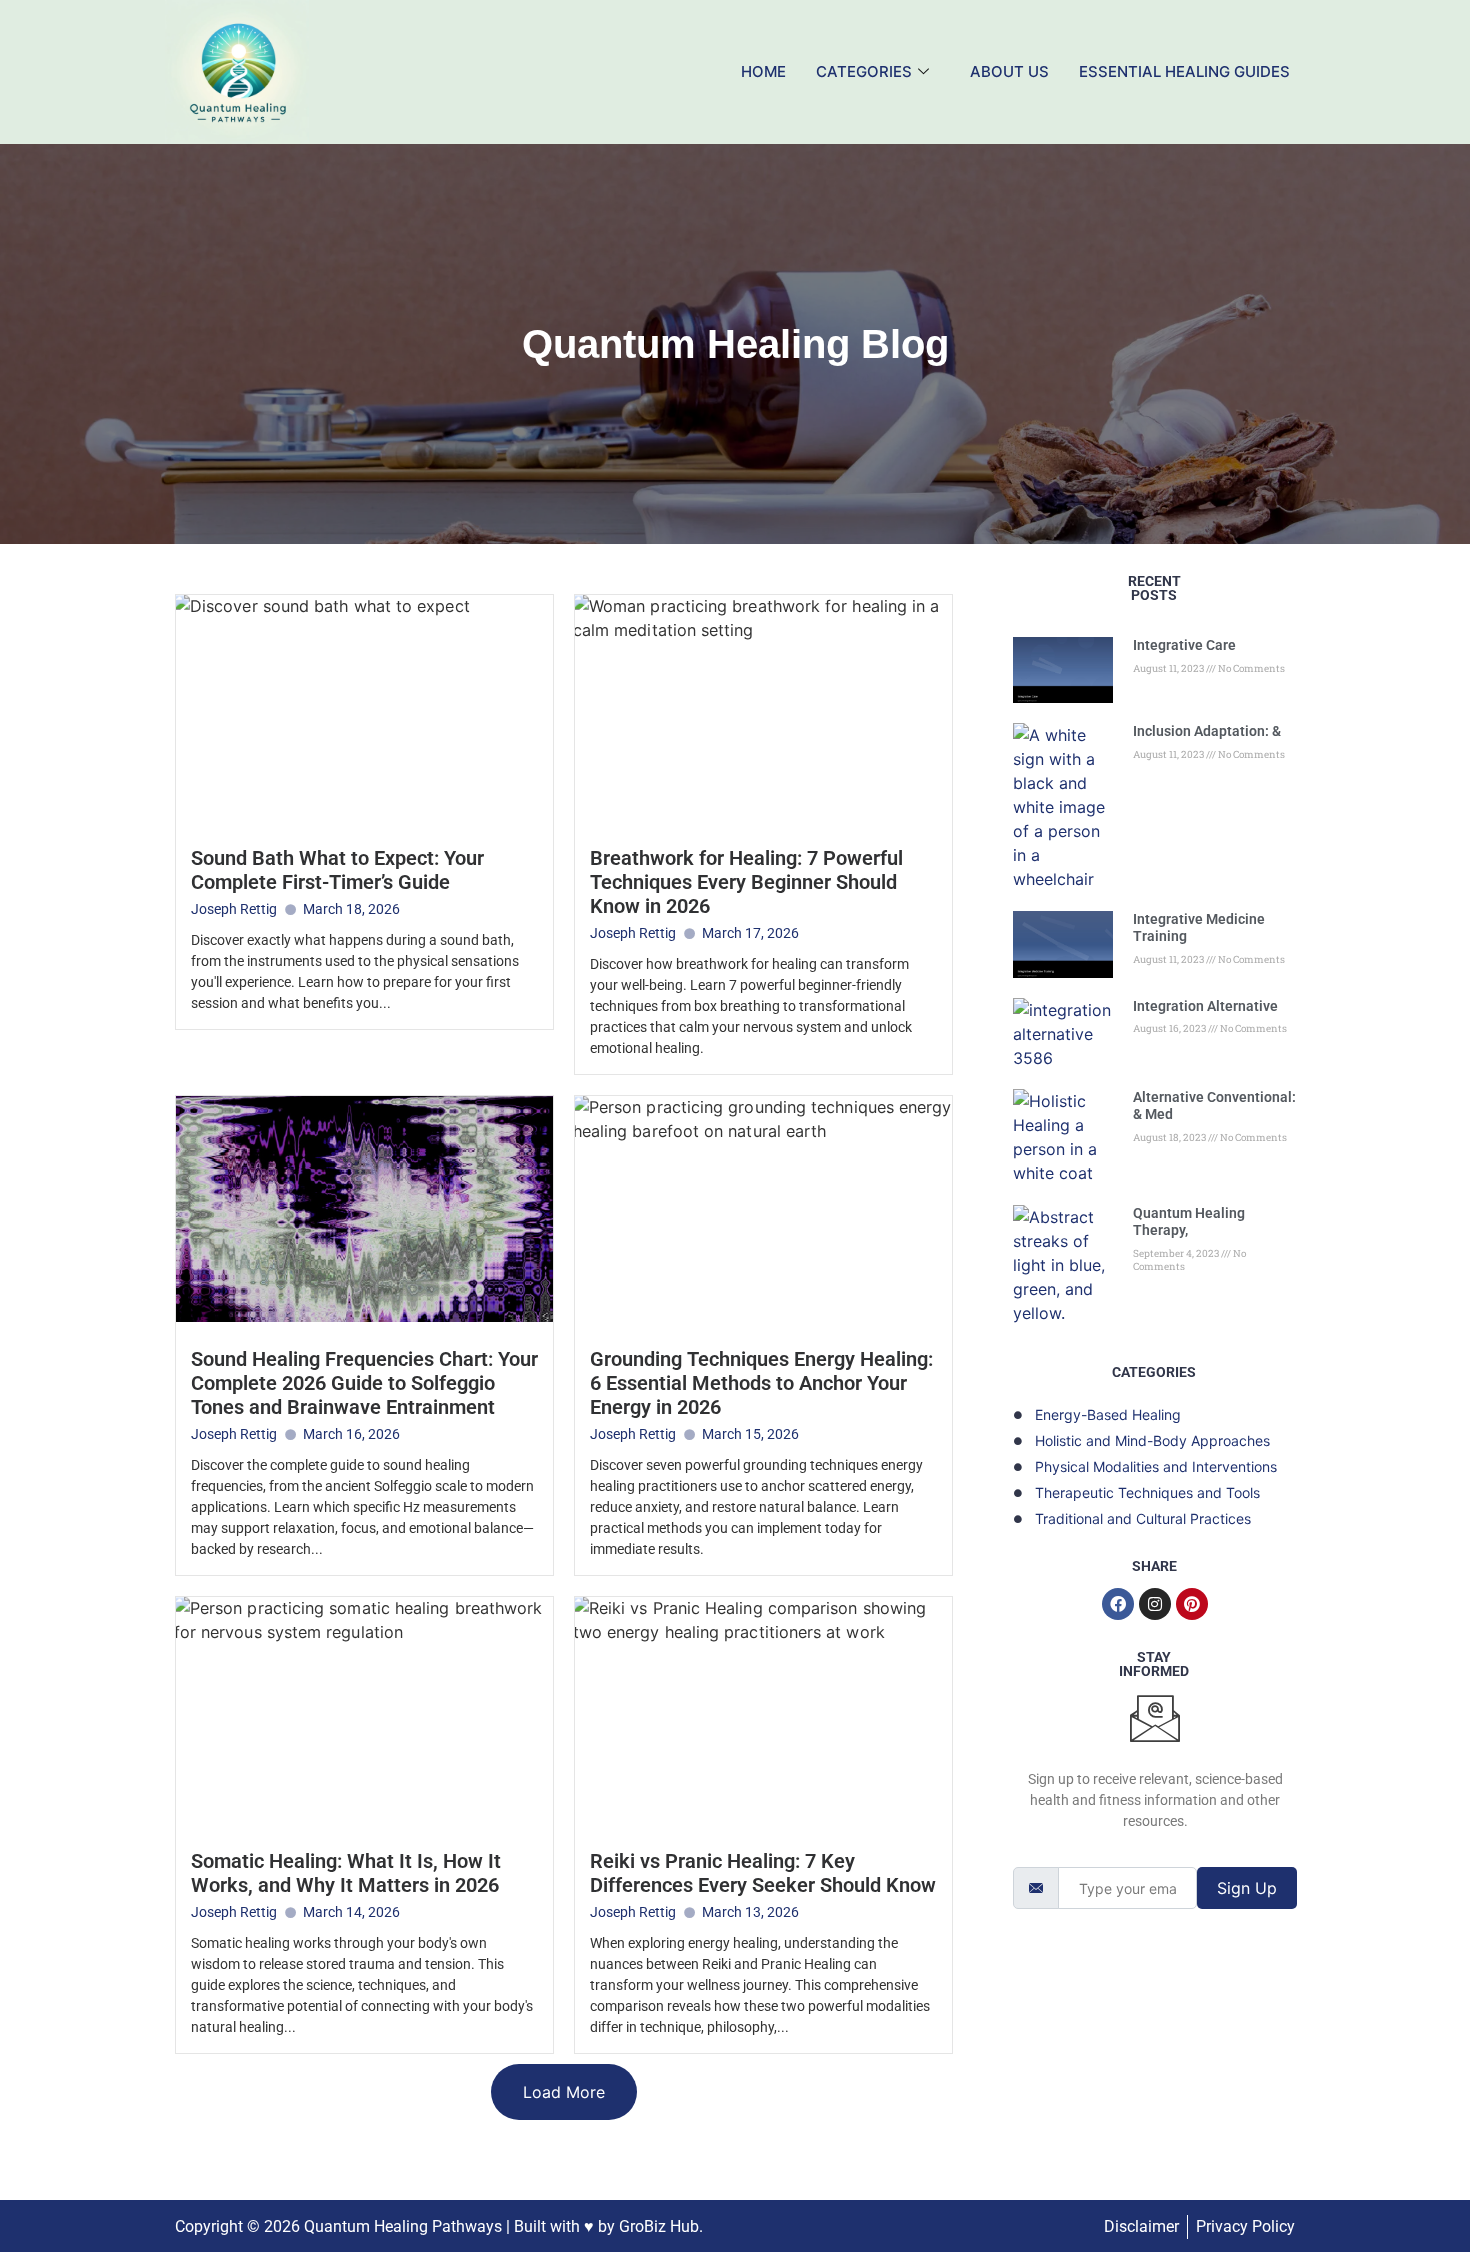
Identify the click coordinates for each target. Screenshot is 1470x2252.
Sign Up (1247, 1888)
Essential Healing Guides (1184, 71)
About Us (1009, 71)
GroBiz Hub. (661, 2226)
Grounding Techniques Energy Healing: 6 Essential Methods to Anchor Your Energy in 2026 (761, 1383)
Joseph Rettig (234, 909)
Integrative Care (1184, 645)
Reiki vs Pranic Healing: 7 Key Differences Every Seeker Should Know (763, 1873)
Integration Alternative (1205, 1006)
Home (763, 71)
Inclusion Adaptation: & (1207, 731)
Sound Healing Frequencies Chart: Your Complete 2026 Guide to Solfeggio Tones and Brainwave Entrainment (364, 1383)
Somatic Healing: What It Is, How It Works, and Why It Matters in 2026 (346, 1873)
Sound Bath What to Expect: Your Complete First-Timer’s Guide (337, 870)
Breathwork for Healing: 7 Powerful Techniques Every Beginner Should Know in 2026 (746, 882)
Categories (864, 71)
